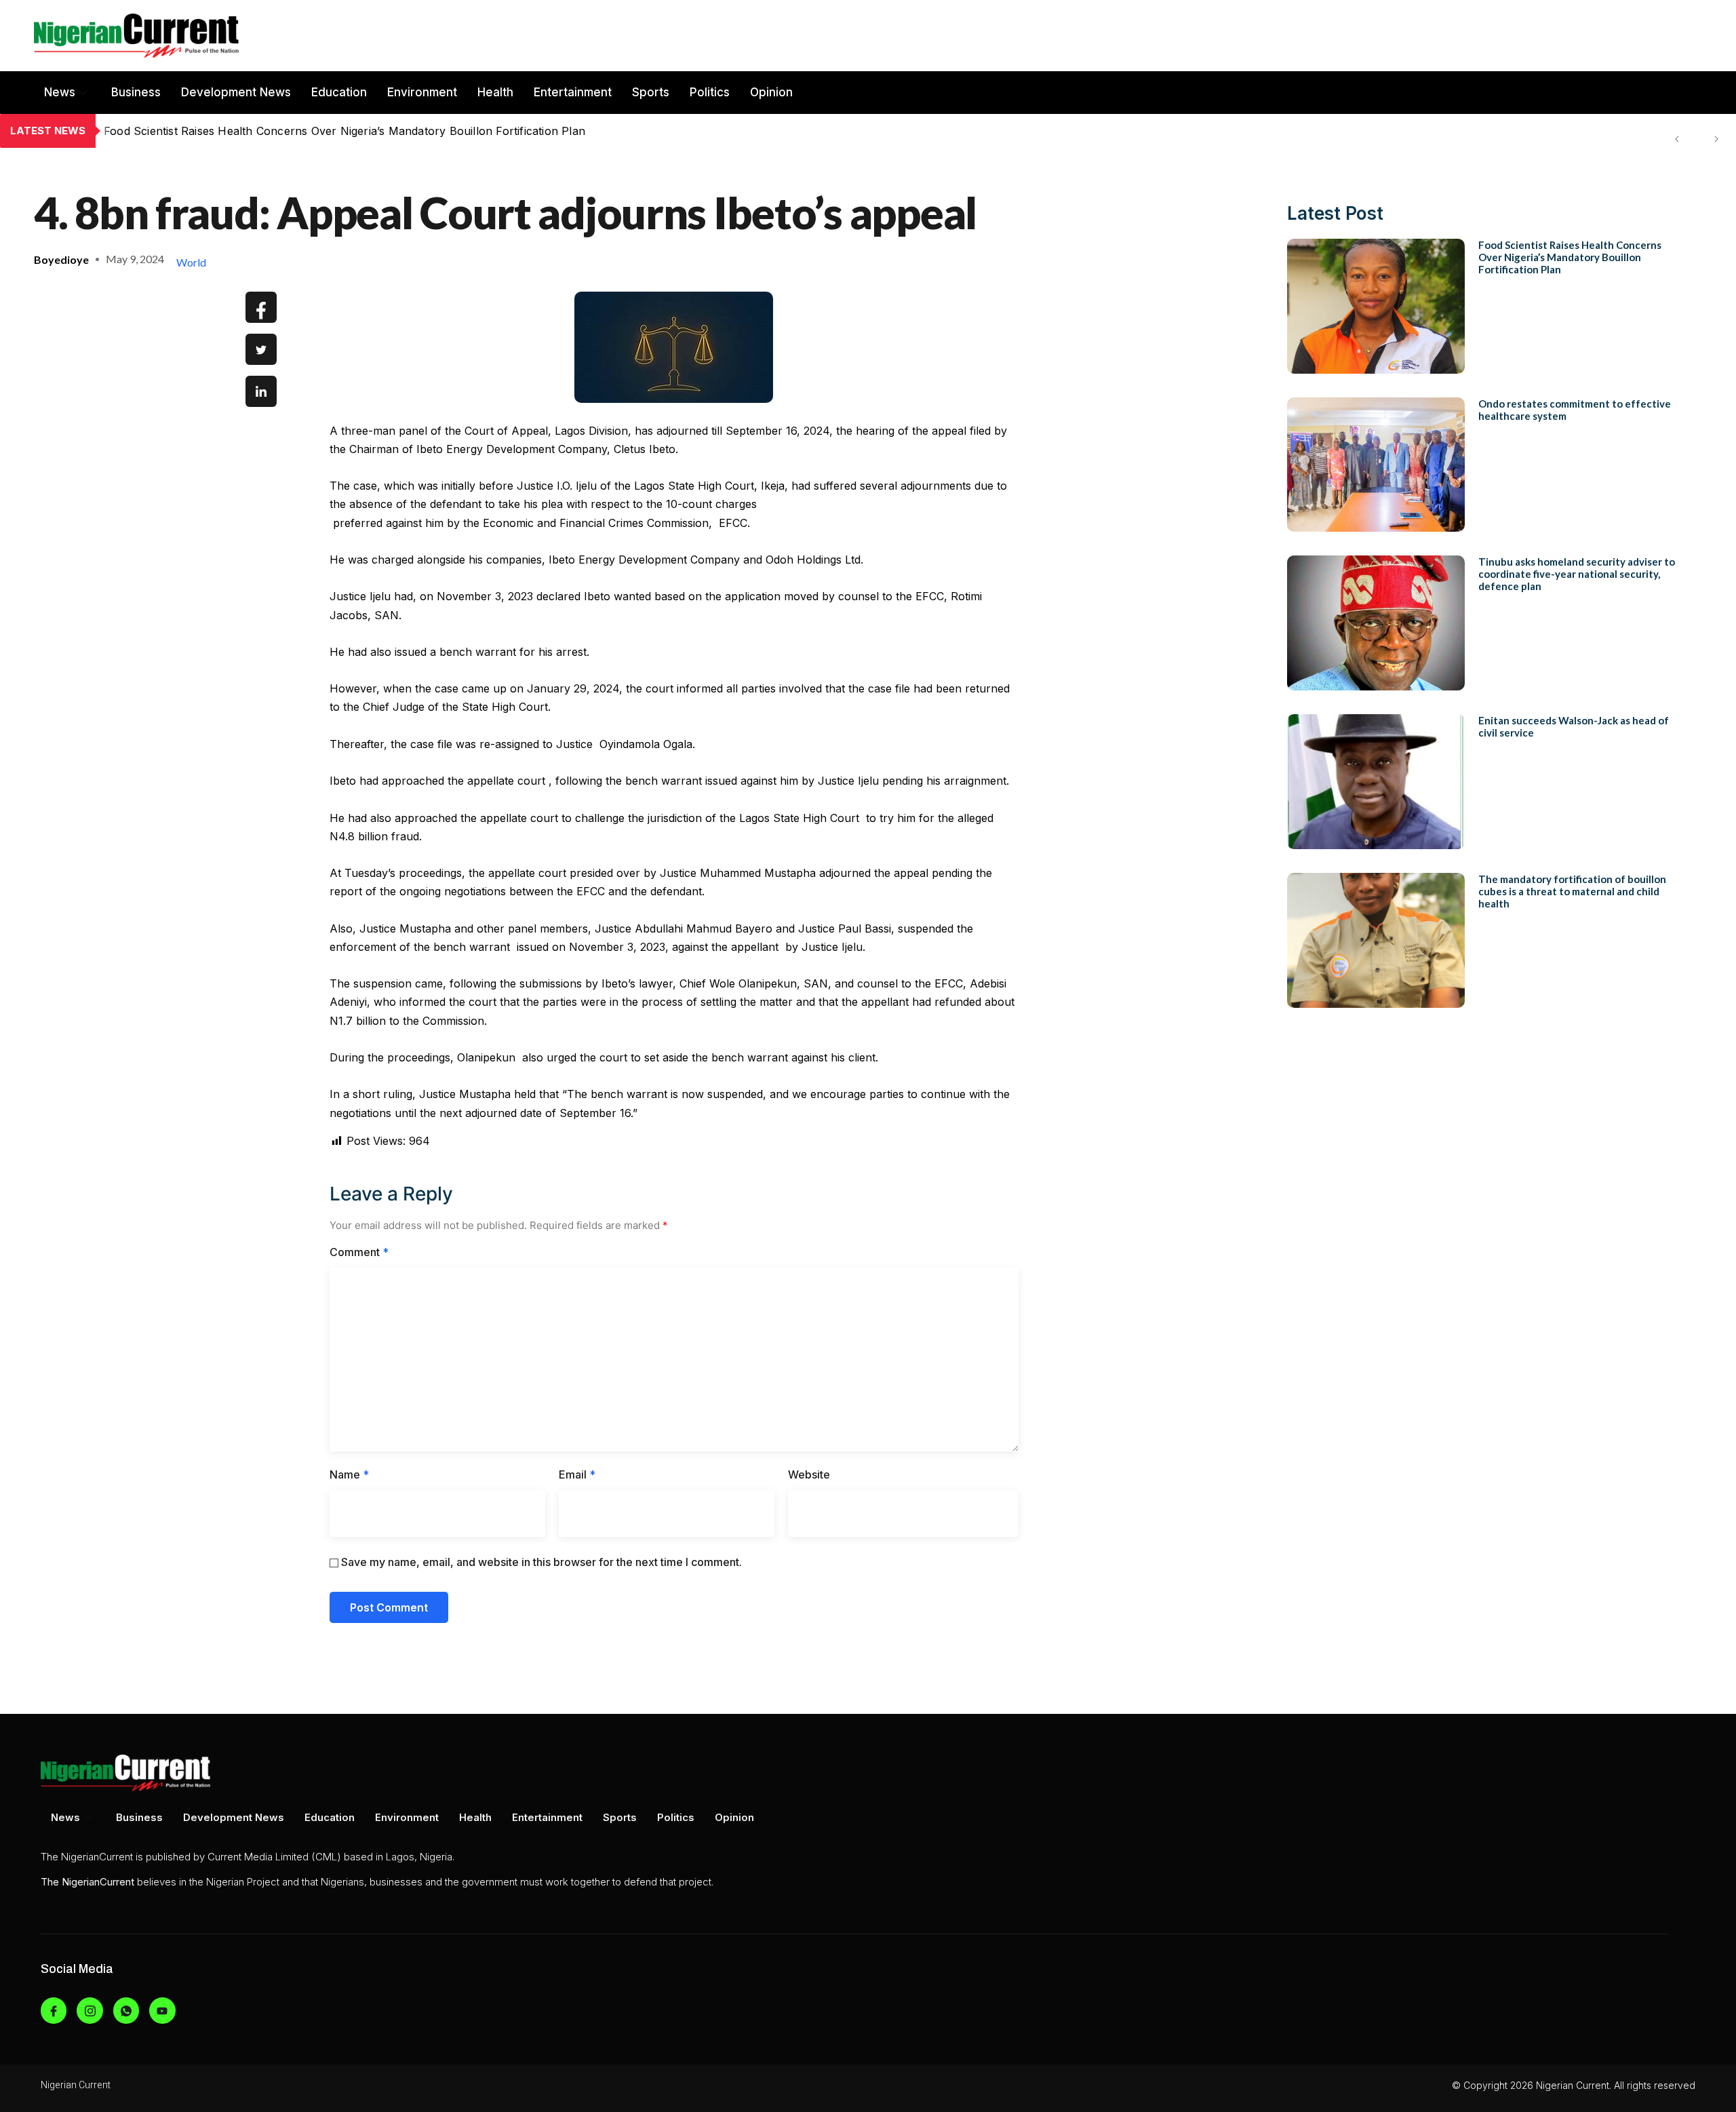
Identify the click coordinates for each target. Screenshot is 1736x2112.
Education (339, 92)
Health (495, 92)
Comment (359, 1252)
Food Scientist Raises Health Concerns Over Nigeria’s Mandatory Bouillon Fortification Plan (1570, 257)
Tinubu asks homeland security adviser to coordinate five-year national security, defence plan (1577, 574)
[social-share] (261, 307)
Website (809, 1474)
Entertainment (573, 92)
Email (577, 1474)
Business (136, 92)
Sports (651, 92)
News (60, 92)
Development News (236, 92)
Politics (710, 92)
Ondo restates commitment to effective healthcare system (256, 131)
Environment (422, 92)
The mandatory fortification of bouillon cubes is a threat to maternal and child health (1572, 891)
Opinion (771, 92)
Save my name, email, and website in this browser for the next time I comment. (541, 1562)
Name (349, 1474)
